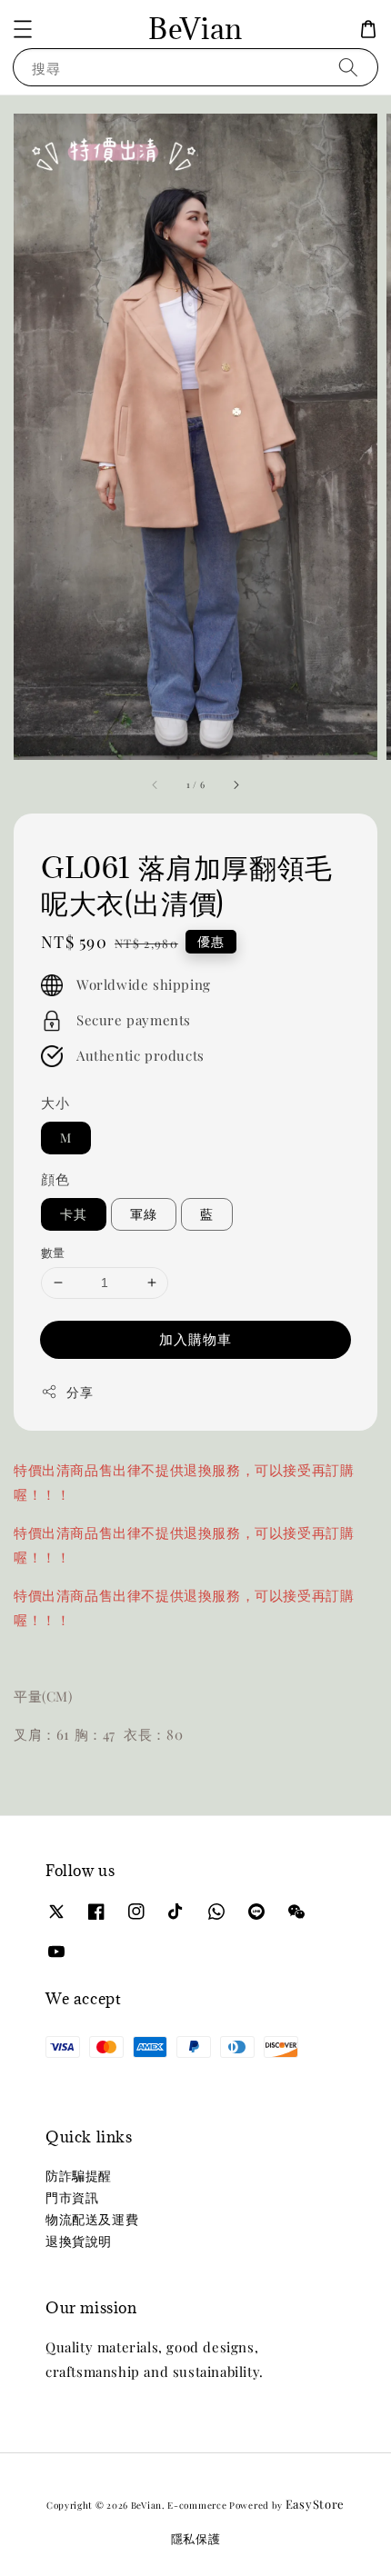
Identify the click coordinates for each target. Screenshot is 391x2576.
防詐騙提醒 (79, 2176)
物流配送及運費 (92, 2219)
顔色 (55, 1179)
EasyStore (315, 2504)
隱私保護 (196, 2538)
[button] (23, 29)
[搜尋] (348, 67)
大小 (55, 1103)
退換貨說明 (79, 2241)
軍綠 (144, 1214)
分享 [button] (80, 1392)
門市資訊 (72, 2197)
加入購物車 (195, 1339)
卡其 (74, 1214)
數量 (53, 1252)
